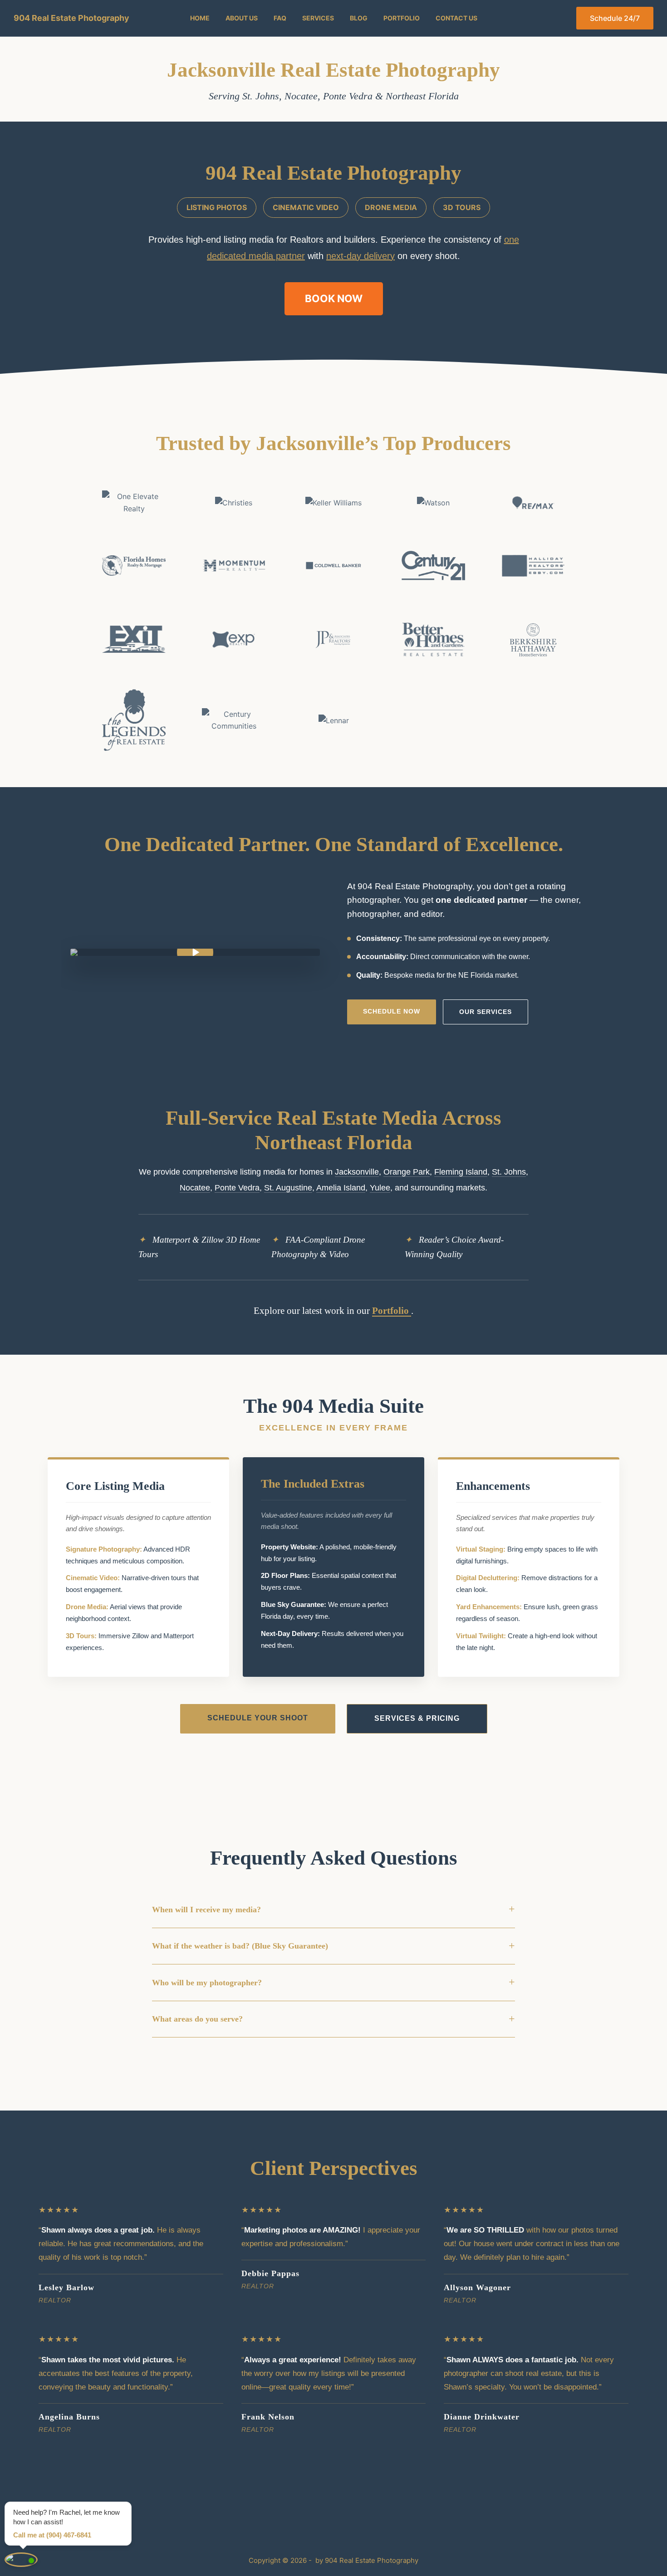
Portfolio (402, 18)
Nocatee (301, 96)
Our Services (486, 1012)
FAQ (280, 18)
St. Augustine (288, 1188)
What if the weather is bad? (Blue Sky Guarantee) (333, 1946)
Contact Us (456, 18)
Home (200, 18)
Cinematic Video (306, 207)
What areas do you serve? (333, 2019)
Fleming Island (461, 1172)
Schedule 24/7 (615, 18)
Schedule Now (392, 1011)
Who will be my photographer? (333, 1982)
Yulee (380, 1188)
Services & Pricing (417, 1718)
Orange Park (407, 1172)
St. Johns (261, 96)
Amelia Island (341, 1188)
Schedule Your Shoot (258, 1718)
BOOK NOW (334, 298)
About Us (242, 18)
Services (318, 18)
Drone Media (391, 207)
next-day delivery (360, 256)
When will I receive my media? (333, 1909)
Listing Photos (217, 207)
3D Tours (462, 207)
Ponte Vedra (348, 96)
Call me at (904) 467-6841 (52, 2535)
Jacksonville (357, 1172)
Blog (359, 18)
